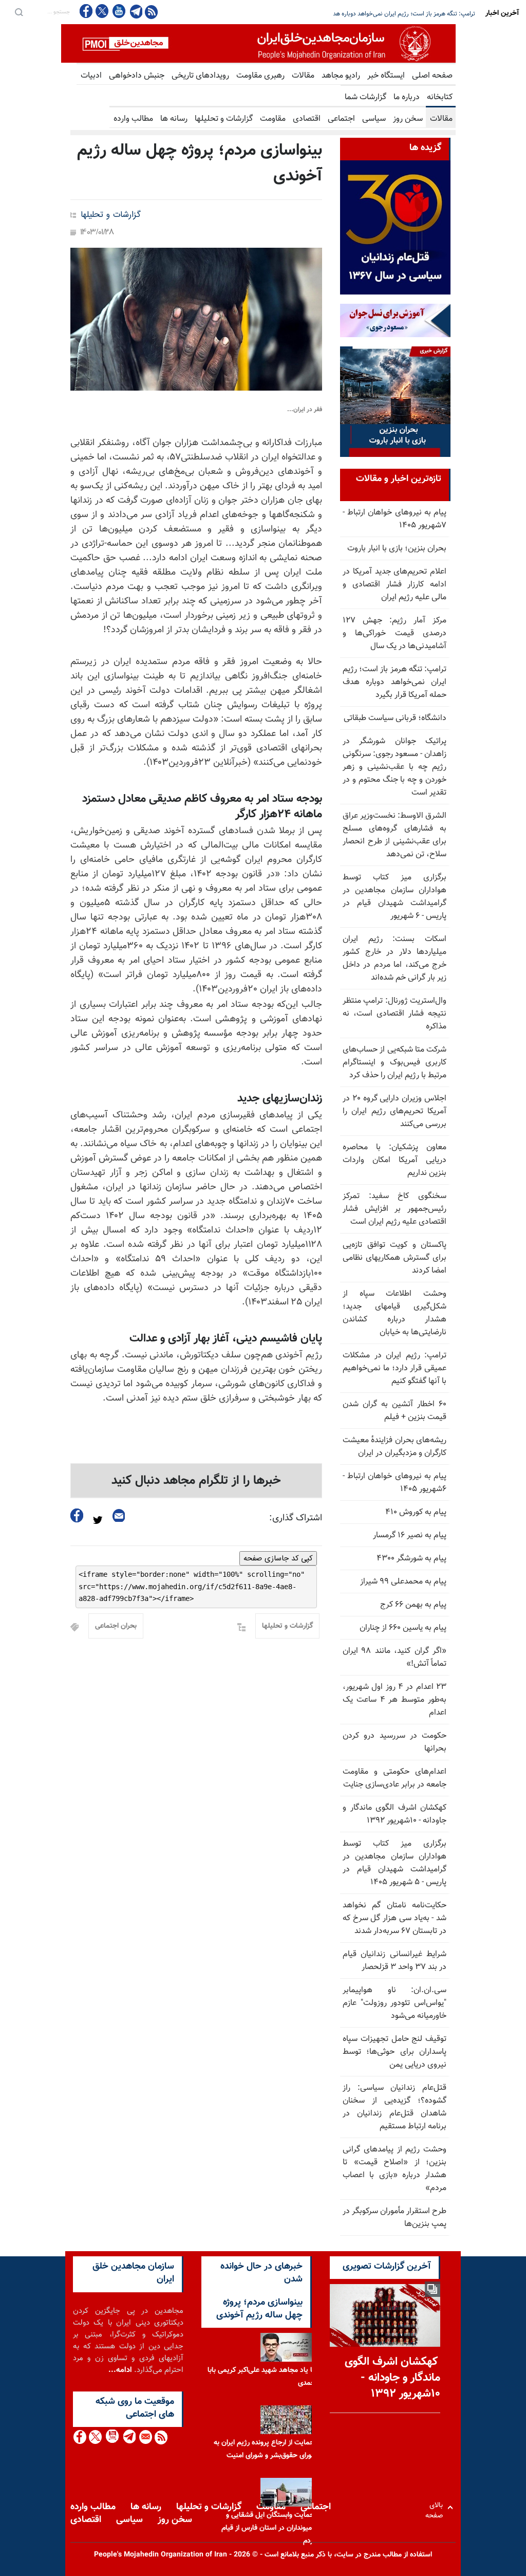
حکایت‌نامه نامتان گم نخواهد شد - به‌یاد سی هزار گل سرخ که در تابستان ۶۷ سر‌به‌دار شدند (394, 1918)
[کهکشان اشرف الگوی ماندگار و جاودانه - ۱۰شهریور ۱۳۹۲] (385, 2315)
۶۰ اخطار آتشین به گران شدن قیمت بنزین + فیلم (394, 1411)
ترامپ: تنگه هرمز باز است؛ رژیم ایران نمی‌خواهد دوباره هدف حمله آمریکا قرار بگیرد (394, 682)
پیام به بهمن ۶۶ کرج (413, 1605)
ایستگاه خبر (386, 76)
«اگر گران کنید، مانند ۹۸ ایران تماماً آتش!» (394, 1658)
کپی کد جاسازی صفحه (278, 1558)
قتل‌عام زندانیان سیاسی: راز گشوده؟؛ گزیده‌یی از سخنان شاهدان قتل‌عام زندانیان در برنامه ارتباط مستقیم (394, 2107)
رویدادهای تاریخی (200, 76)
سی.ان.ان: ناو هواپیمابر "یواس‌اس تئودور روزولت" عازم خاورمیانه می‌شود (394, 2003)
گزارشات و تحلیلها (224, 119)
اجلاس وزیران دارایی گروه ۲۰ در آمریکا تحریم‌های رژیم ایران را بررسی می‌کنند (394, 1111)
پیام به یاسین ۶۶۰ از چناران (403, 1628)
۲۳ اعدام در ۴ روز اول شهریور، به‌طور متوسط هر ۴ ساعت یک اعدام (394, 1700)
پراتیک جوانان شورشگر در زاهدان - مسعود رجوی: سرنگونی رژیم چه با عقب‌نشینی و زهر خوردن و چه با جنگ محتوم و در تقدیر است (394, 767)
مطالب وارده (133, 119)
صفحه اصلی (432, 76)
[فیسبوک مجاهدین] (86, 11)
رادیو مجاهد (341, 76)
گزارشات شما (365, 97)
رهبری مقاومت (260, 76)
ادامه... (120, 2370)
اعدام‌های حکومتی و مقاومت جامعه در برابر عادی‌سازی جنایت (394, 1778)
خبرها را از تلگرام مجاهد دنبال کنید (196, 1481)
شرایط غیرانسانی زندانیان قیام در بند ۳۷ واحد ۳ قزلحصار (394, 1961)
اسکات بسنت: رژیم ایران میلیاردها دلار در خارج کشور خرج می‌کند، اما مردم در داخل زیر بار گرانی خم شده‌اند (394, 959)
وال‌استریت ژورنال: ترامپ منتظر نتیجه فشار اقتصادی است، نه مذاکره (394, 1014)
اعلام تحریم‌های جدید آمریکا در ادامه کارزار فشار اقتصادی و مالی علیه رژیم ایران (394, 585)
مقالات (303, 76)
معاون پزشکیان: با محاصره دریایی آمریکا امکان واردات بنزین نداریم (394, 1160)
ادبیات (91, 76)
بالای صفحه (436, 2507)
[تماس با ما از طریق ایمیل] (145, 2437)
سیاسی (374, 119)
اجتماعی (341, 119)
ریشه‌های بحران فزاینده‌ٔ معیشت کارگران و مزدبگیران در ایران (394, 1447)
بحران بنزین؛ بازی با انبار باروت (397, 549)
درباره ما (407, 97)
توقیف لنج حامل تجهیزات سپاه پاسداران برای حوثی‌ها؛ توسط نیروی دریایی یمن (394, 2052)
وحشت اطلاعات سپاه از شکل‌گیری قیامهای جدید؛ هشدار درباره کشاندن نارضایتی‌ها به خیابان (394, 1313)
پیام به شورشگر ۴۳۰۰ (411, 1559)
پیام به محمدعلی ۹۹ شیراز (403, 1582)
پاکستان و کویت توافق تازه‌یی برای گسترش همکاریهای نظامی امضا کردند (394, 1258)
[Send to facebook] (77, 1515)
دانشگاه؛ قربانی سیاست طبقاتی (395, 718)
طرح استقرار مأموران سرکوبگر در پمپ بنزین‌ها (394, 2218)
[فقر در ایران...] (196, 319)
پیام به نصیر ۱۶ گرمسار (410, 1535)
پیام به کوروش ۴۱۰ (416, 1512)
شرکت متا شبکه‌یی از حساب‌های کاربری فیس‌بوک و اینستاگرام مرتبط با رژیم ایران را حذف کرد (394, 1063)
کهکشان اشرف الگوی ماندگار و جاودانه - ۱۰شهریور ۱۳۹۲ (394, 1814)
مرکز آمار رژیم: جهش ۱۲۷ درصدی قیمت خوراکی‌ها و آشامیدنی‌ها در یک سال (394, 633)
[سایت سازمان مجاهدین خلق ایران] (258, 43)
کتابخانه (440, 97)
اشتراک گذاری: (296, 1518)
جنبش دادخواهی (137, 76)
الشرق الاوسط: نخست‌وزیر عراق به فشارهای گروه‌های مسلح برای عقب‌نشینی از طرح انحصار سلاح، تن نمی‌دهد (394, 835)
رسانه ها (174, 119)
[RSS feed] (151, 12)
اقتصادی (307, 119)
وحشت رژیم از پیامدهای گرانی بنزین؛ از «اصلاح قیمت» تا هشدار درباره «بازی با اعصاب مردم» (394, 2169)
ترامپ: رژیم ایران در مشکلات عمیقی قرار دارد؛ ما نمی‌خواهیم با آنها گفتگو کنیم (394, 1368)
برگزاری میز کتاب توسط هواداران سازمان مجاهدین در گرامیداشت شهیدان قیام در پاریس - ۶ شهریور (394, 897)
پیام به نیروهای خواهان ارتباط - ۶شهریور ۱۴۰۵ (394, 1483)
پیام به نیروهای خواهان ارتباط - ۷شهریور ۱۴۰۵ (394, 519)
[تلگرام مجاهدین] (135, 11)
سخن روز (408, 119)
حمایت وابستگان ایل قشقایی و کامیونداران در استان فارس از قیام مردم (269, 2528)
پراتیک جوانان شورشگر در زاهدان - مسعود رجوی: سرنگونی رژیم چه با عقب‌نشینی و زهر (369, 14)
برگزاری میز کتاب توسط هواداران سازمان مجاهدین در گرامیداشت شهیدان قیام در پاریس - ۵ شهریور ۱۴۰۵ (394, 1863)
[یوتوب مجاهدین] (118, 11)
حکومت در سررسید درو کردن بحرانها (394, 1742)
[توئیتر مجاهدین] (102, 11)
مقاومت (273, 119)
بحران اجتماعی (116, 1626)
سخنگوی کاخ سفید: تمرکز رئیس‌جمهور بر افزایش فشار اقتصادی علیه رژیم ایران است (394, 1209)
